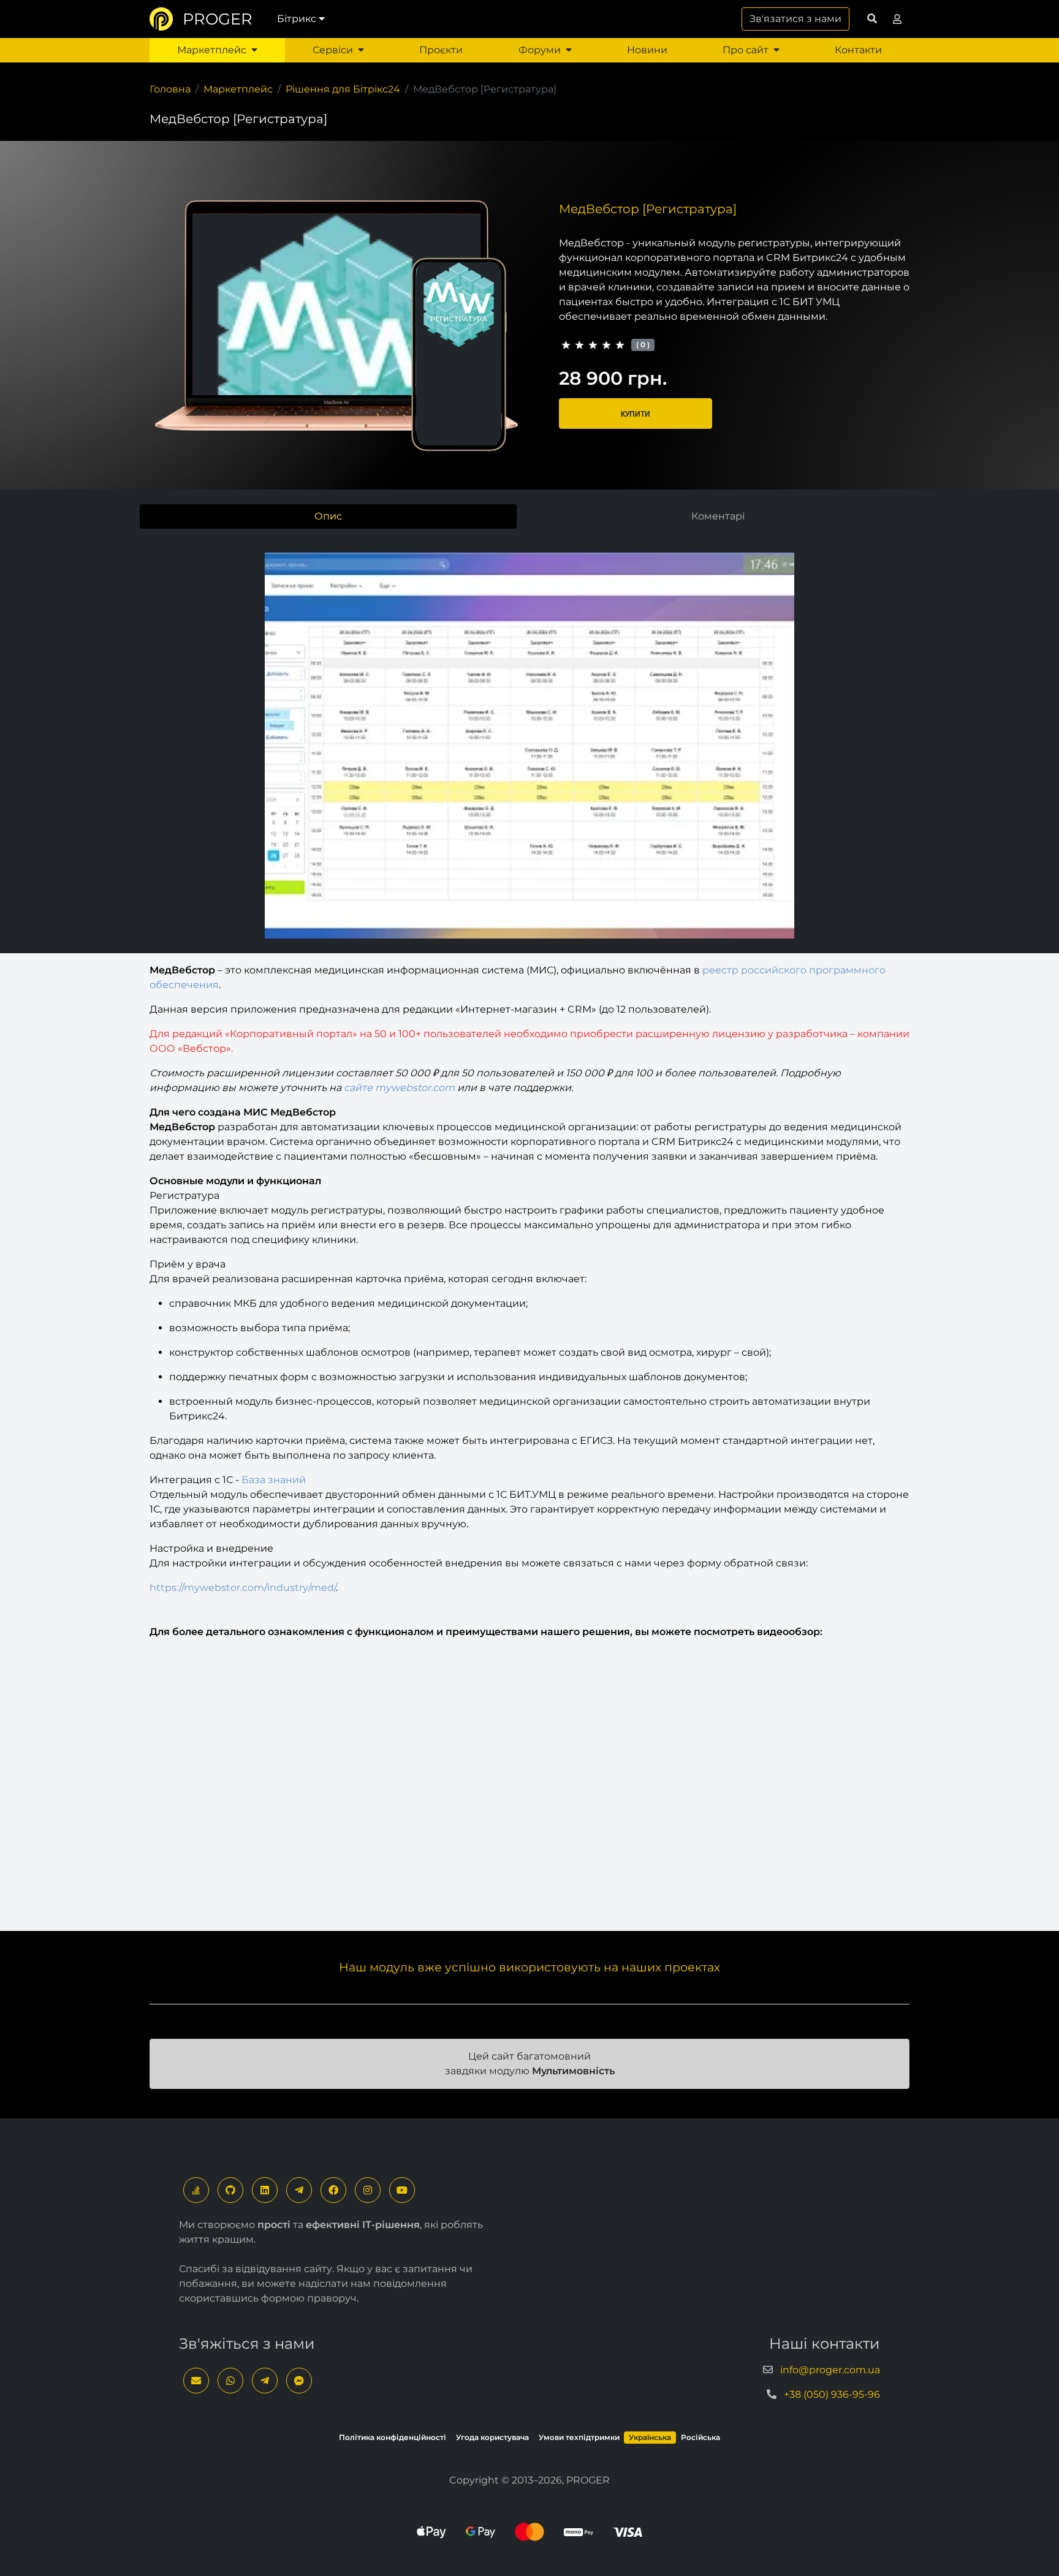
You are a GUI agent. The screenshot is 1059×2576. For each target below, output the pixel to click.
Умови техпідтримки (579, 2437)
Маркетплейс (212, 50)
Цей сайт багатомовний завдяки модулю (530, 2064)
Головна (170, 89)
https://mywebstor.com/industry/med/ (243, 1588)
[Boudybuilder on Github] (230, 2190)
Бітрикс (297, 19)
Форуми (540, 50)
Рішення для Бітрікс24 (343, 89)
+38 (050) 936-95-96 (832, 2394)
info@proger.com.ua (830, 2370)
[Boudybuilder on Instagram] (368, 2190)
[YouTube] (402, 2190)
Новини (647, 50)
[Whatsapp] (230, 2381)
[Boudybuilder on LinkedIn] (265, 2190)
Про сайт (746, 50)
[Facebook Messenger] (299, 2381)
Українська (650, 2437)
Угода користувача (492, 2437)
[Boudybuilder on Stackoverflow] (196, 2190)
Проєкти (441, 50)
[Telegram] (299, 2190)
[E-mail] (196, 2381)
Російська (700, 2437)
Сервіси (333, 50)
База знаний (274, 1480)
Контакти (858, 50)
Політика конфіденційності (393, 2437)
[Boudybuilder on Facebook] (333, 2190)
